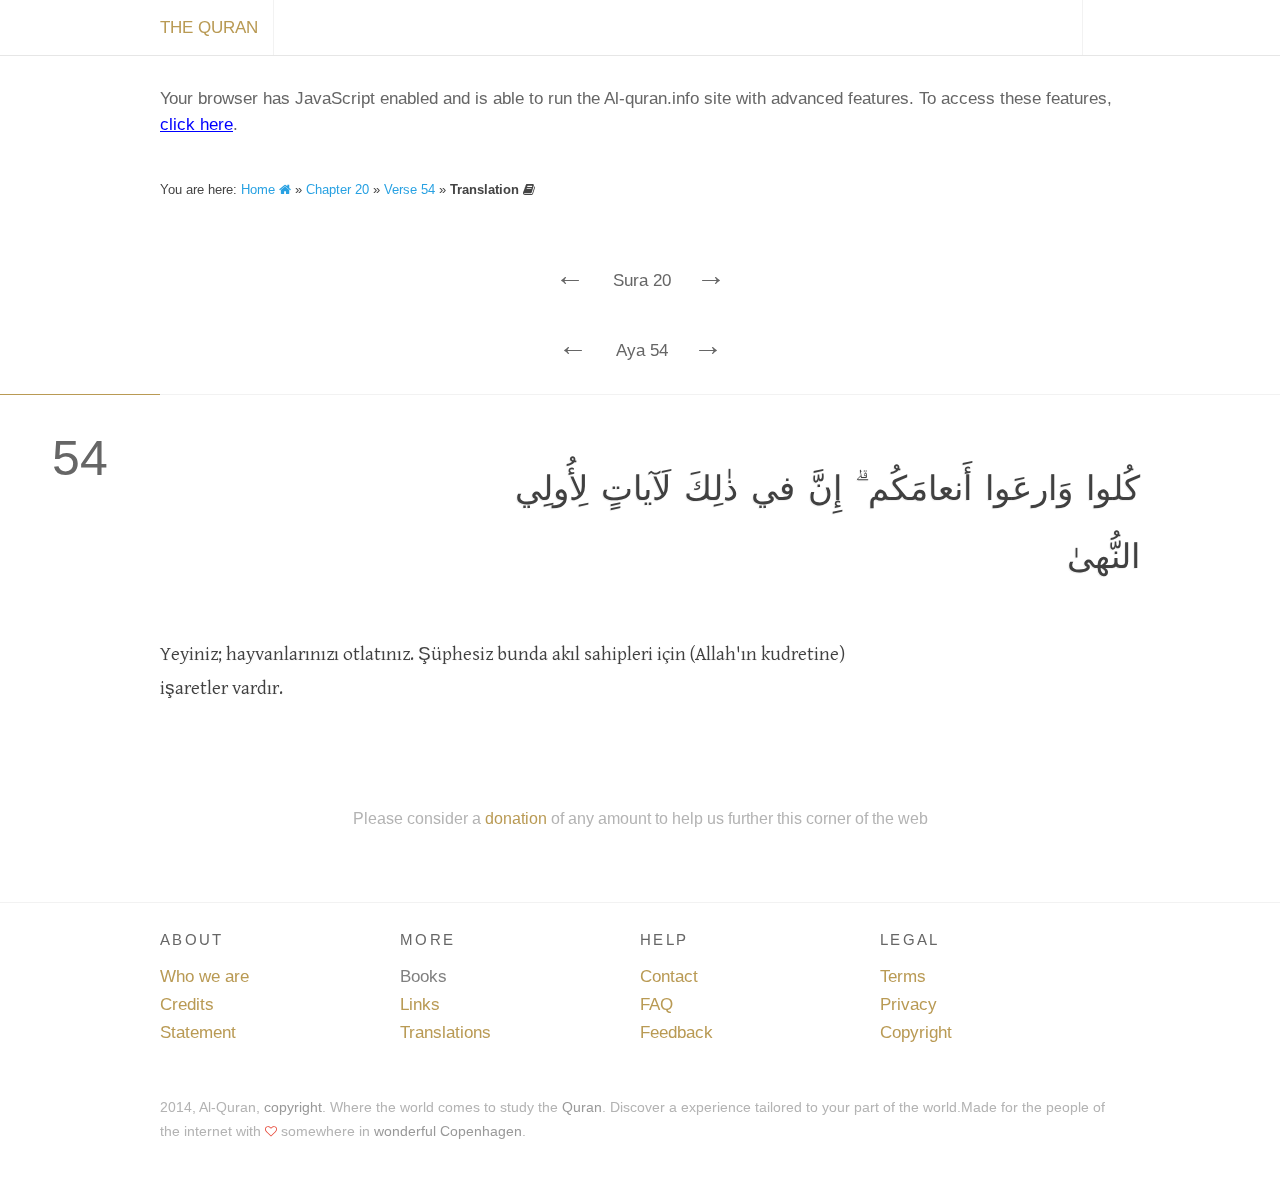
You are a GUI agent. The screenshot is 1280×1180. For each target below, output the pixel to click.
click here (196, 124)
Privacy (908, 1004)
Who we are (204, 976)
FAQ (656, 1004)
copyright (293, 1107)
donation (516, 818)
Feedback (676, 1032)
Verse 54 (409, 189)
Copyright (916, 1032)
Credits (187, 1004)
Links (420, 1004)
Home (260, 189)
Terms (903, 976)
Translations (445, 1032)
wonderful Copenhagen (448, 1131)
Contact (669, 976)
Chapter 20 (337, 189)
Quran (582, 1107)
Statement (198, 1032)
